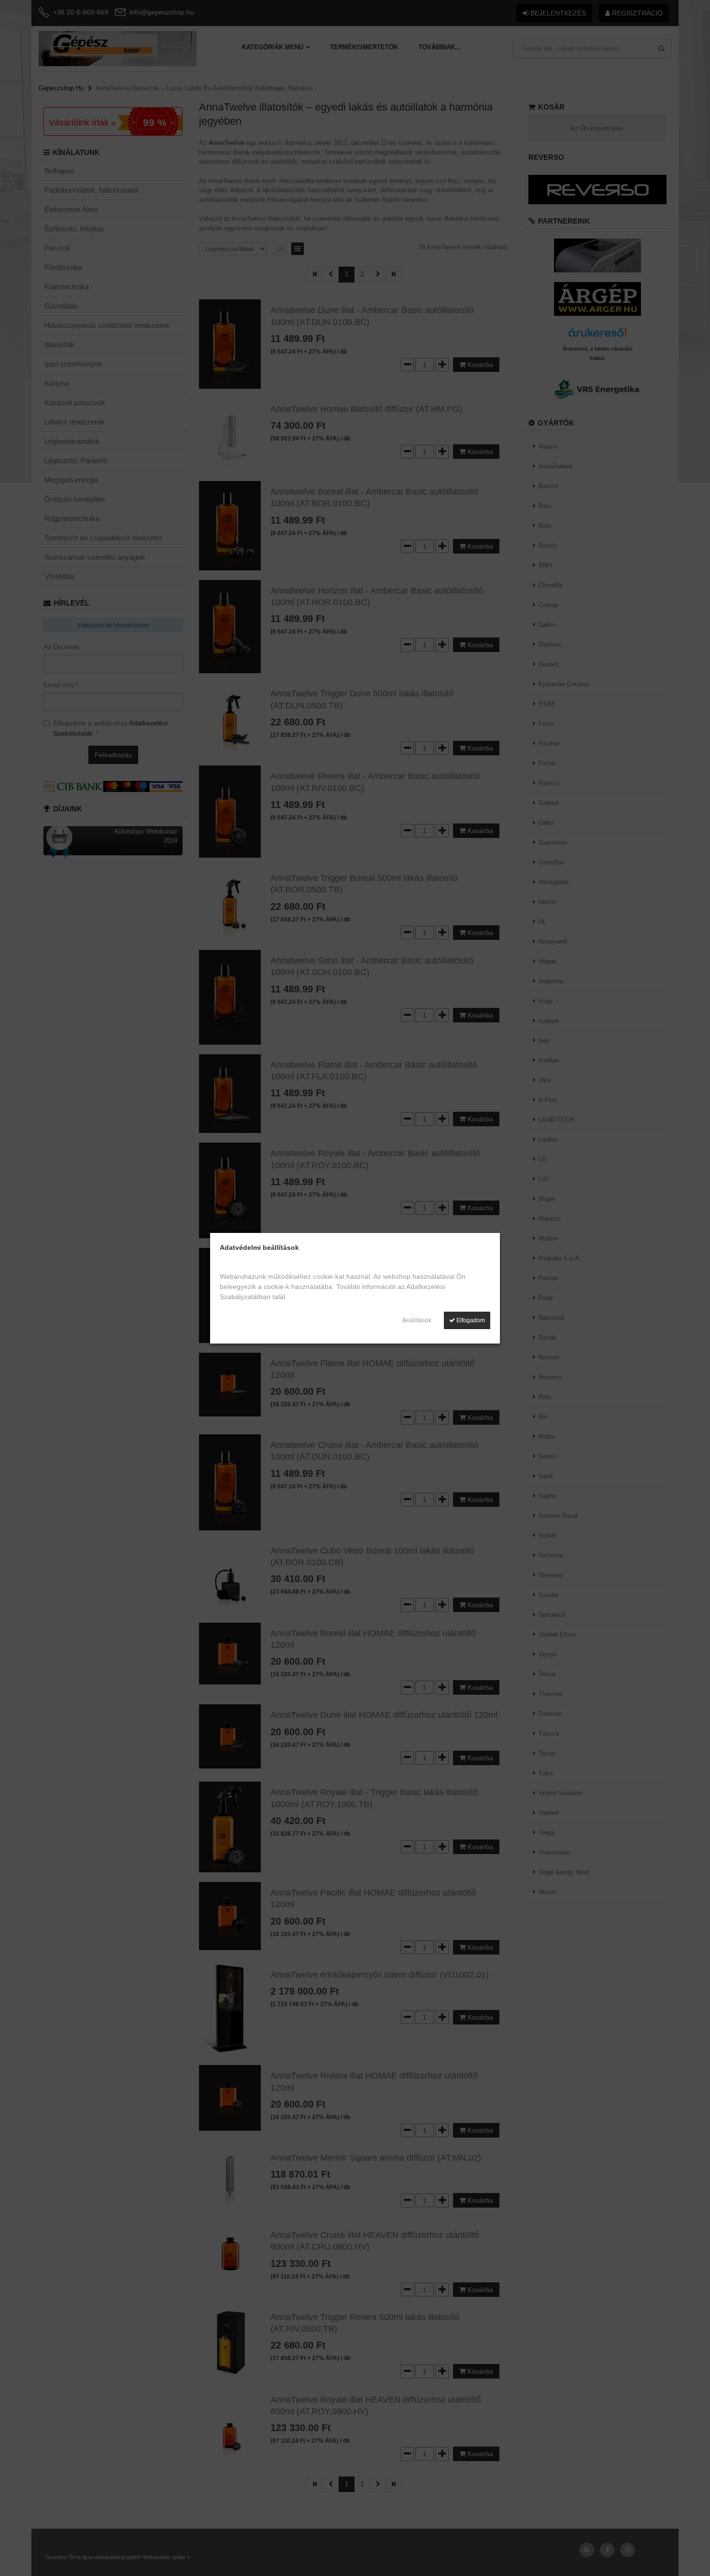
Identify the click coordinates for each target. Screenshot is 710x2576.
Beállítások (417, 1320)
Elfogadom (470, 1320)
